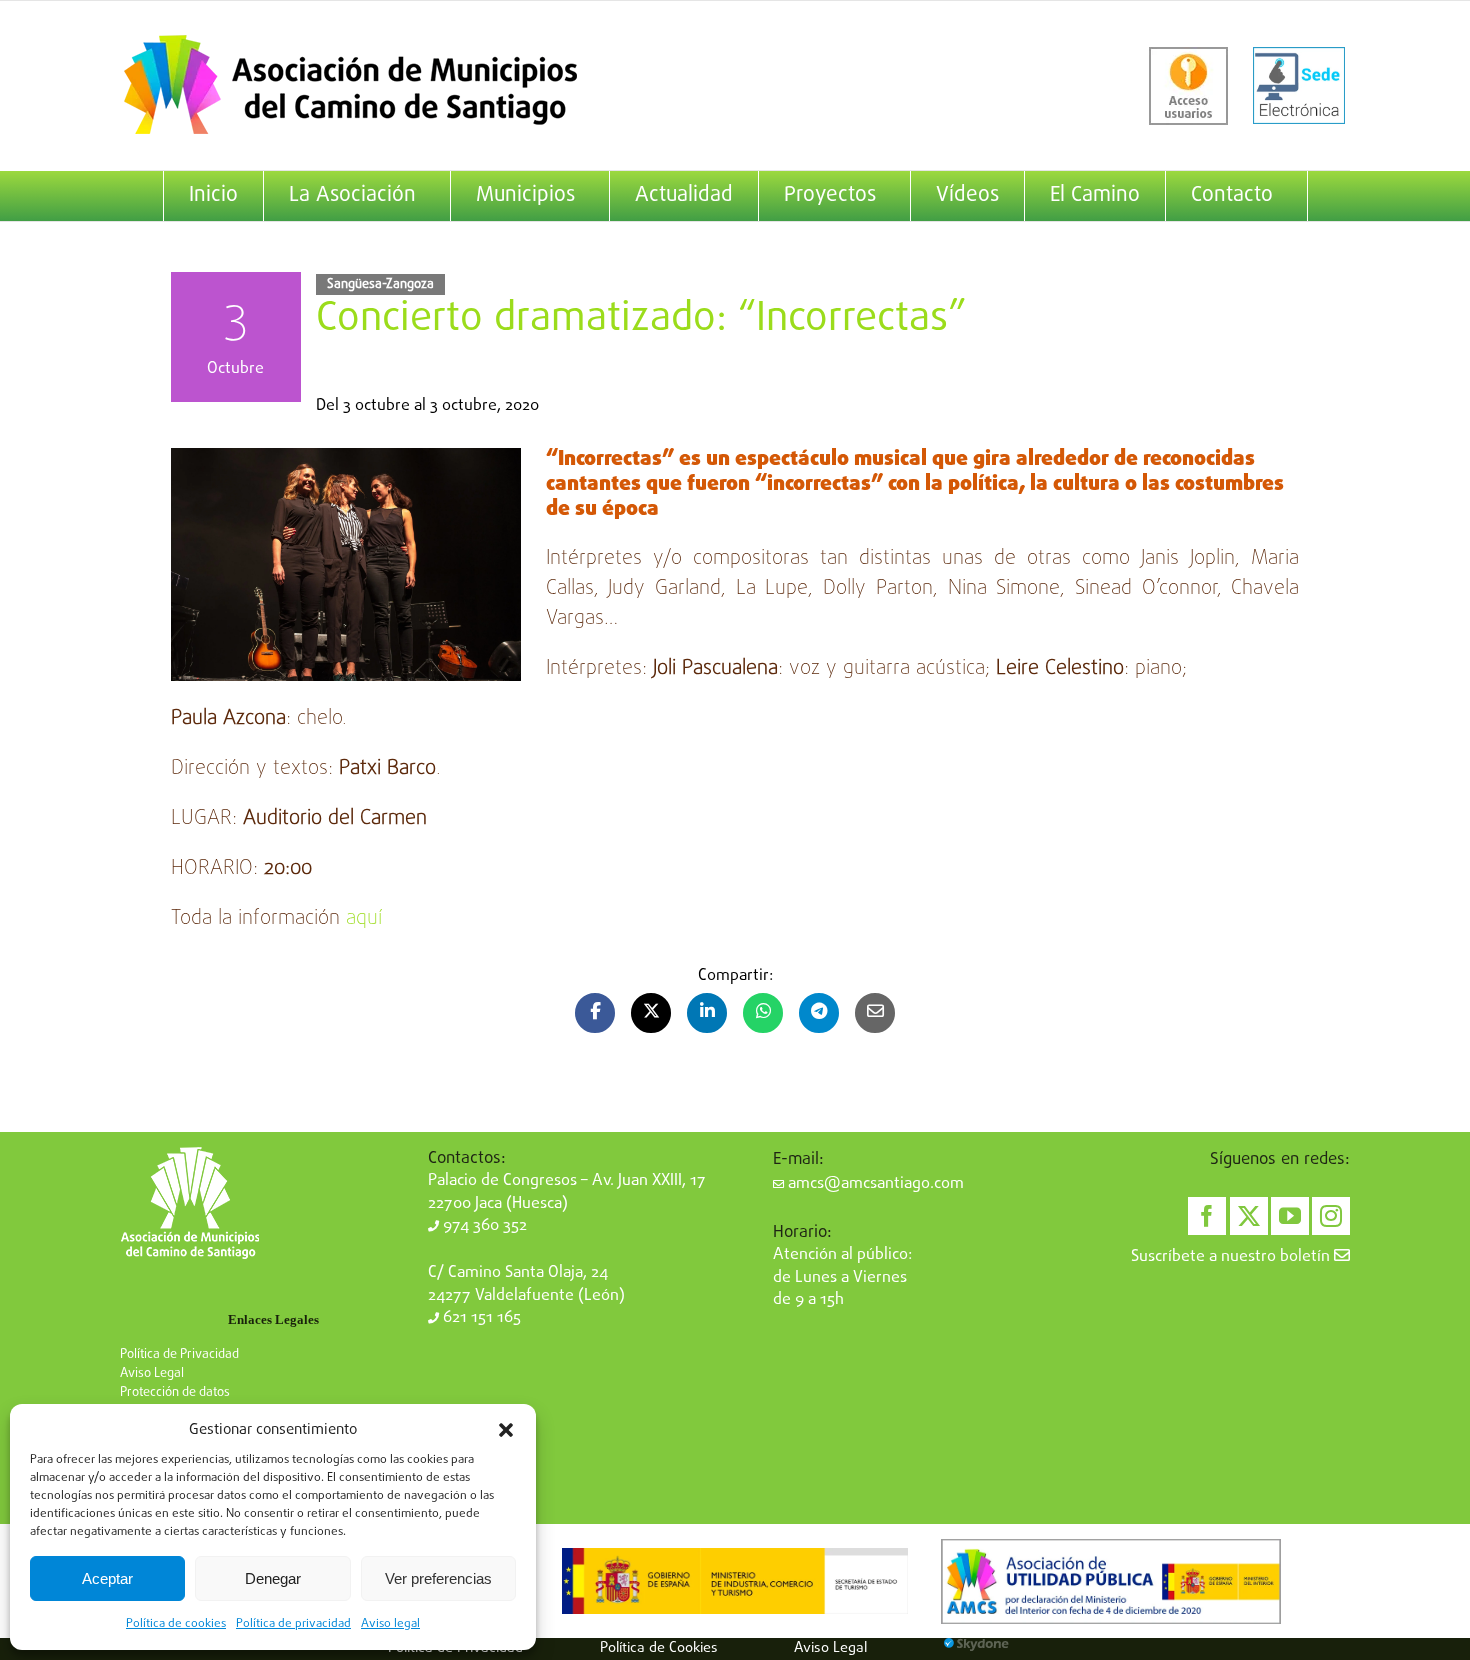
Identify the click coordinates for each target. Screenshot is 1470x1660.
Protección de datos (175, 1392)
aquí (364, 918)
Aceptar (107, 1578)
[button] (506, 1430)
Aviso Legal (152, 1373)
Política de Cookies (659, 1648)
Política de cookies (176, 1624)
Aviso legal (390, 1624)
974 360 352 (483, 1226)
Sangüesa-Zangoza (380, 284)
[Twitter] (1249, 1216)
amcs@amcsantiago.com (874, 1184)
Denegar (273, 1578)
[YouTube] (1290, 1216)
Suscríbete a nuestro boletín (1232, 1257)
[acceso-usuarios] (1188, 86)
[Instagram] (1331, 1216)
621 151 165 (480, 1318)
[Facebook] (1207, 1216)
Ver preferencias (438, 1578)
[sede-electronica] (1299, 86)
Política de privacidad (293, 1624)
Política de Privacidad (179, 1354)
